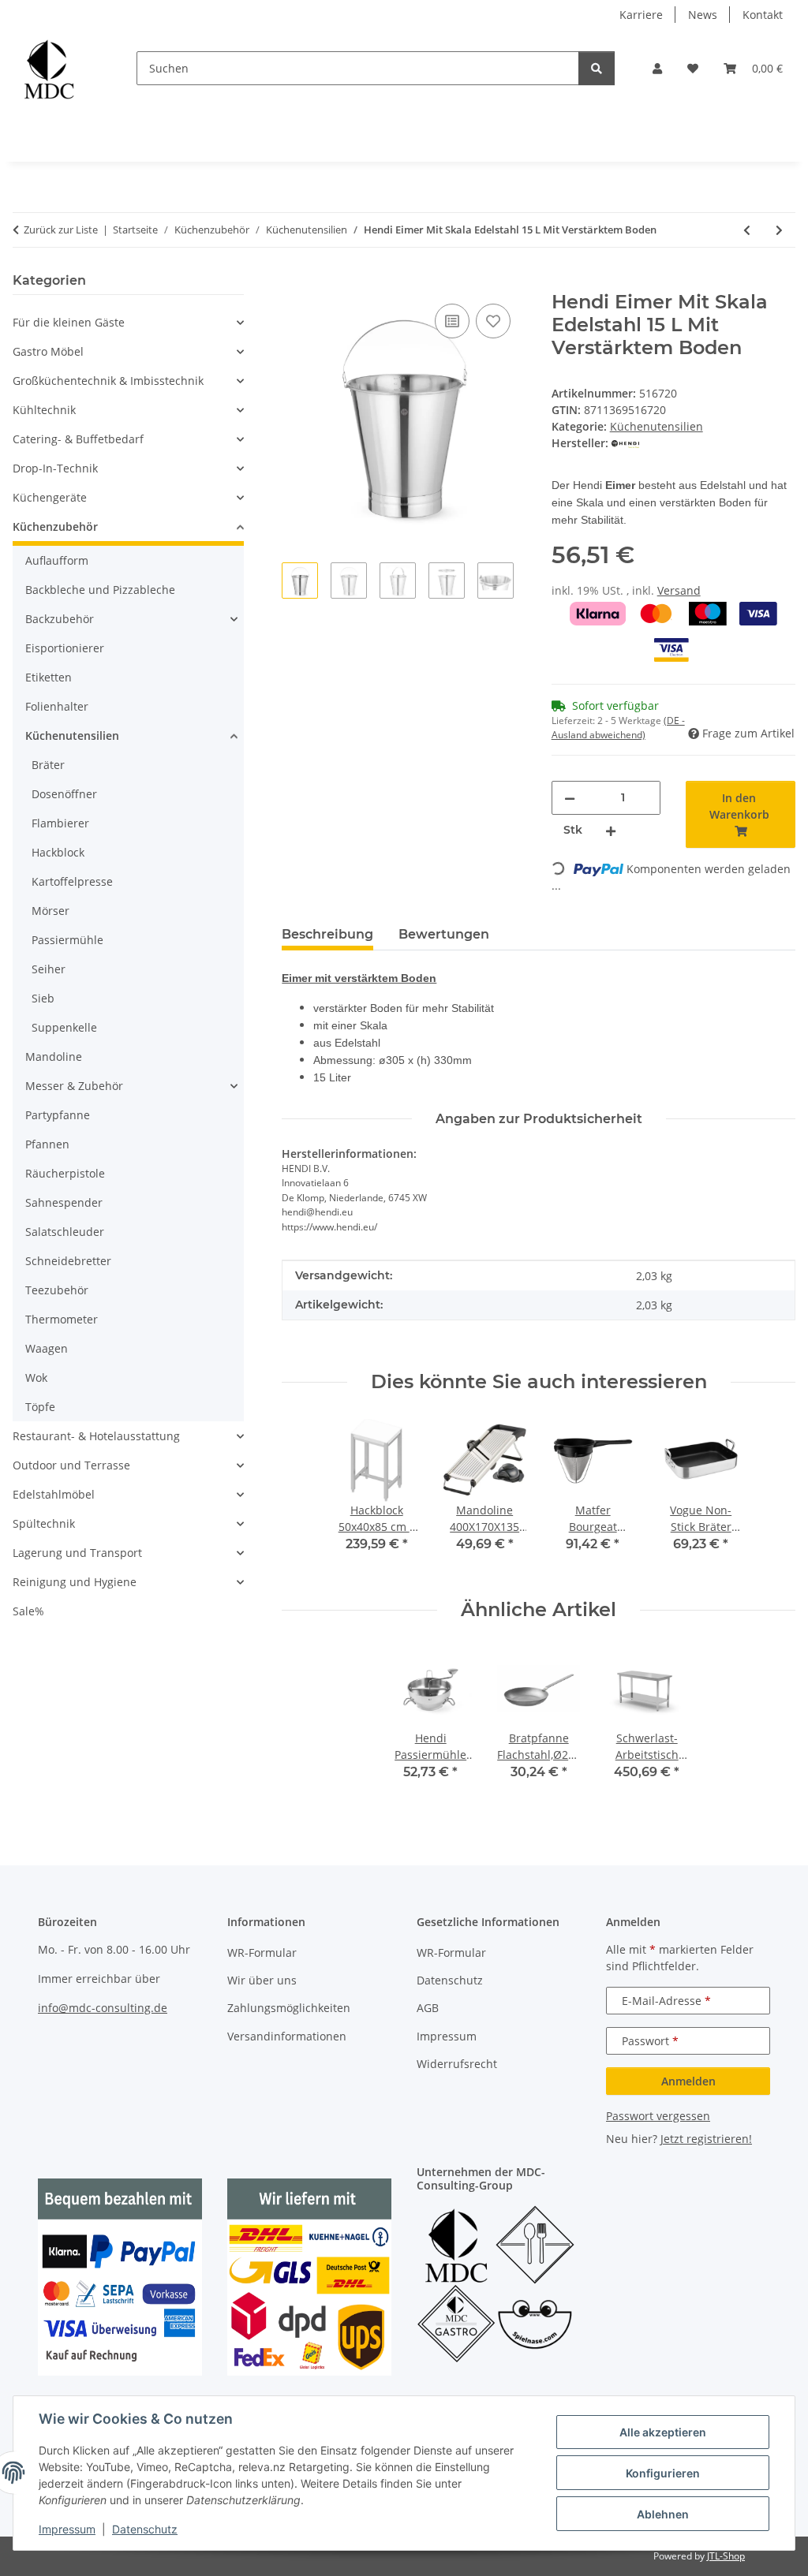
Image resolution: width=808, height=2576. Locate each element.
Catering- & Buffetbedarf (78, 439)
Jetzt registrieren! (706, 2139)
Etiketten (49, 677)
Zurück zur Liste (61, 230)
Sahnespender (64, 1202)
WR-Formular (262, 1953)
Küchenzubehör (55, 526)
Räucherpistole (65, 1173)
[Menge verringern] (570, 798)
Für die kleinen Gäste (69, 322)
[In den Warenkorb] (294, 282)
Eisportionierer (65, 648)
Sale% (28, 1611)
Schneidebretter (68, 1261)
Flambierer (60, 823)
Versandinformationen (287, 2036)
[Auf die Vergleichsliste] (452, 321)
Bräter (48, 765)
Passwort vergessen (658, 2116)
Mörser (50, 911)
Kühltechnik (44, 410)
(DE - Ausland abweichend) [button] (618, 728)
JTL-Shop (726, 2556)
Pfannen (47, 1144)
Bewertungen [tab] (444, 934)
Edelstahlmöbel (54, 1494)
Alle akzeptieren (663, 2432)
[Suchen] (597, 68)
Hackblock (58, 852)
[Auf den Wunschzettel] (493, 321)
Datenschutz (145, 2529)
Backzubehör (60, 619)
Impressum (67, 2529)
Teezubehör (57, 1290)
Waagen (47, 1348)
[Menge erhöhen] (611, 830)
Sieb (43, 998)
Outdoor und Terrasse (71, 1465)
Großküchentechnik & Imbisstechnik (108, 381)
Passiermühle (67, 940)
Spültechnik (44, 1523)
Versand (679, 590)
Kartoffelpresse (72, 881)
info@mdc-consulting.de (103, 2008)
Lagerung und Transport (77, 1553)
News (703, 15)
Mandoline (54, 1057)
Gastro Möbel (48, 351)
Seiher (49, 969)
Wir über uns (262, 1980)
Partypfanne (58, 1115)
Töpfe (40, 1407)
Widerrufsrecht (457, 2064)
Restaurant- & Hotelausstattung (96, 1436)
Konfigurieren (663, 2473)
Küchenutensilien (656, 426)
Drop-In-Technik (55, 468)
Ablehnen (663, 2514)
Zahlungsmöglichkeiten (289, 2008)
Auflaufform (57, 560)
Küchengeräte (50, 497)
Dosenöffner (64, 794)
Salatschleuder (65, 1232)
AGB (428, 2008)
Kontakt (763, 15)
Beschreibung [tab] (327, 934)
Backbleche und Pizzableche (100, 590)
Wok (36, 1378)
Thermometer (62, 1319)
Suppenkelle (64, 1027)
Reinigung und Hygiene (75, 1582)
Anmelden (688, 2081)
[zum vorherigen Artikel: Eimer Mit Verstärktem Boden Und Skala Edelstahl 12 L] (747, 230)
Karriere (641, 15)
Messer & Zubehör (74, 1086)
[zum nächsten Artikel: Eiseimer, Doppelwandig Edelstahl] (779, 230)
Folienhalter (57, 706)
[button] (657, 68)
